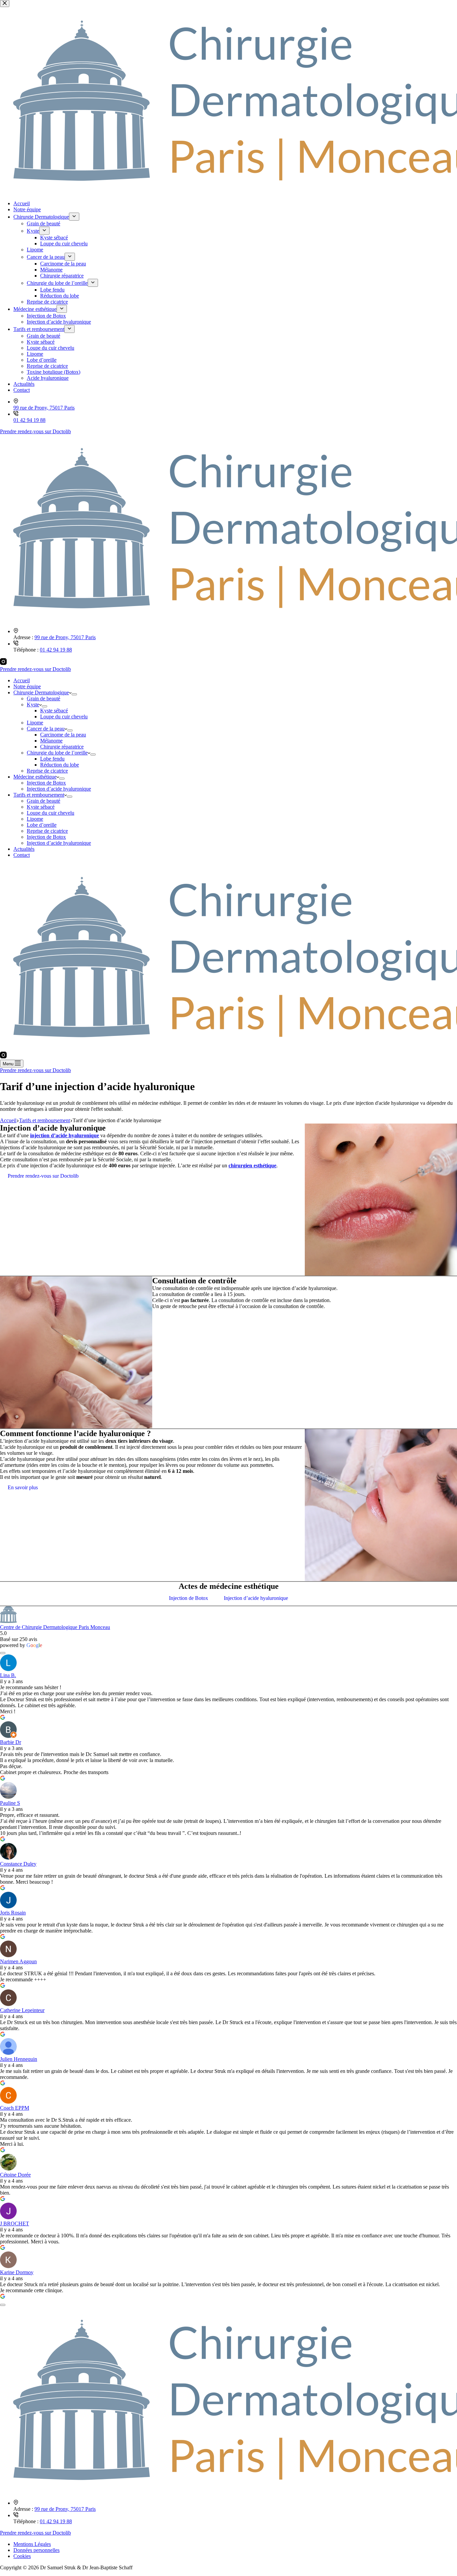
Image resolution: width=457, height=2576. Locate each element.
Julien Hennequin (19, 2059)
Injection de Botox (46, 783)
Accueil (22, 680)
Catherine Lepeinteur (22, 2010)
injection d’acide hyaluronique (65, 1135)
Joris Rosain (13, 1913)
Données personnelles (36, 2550)
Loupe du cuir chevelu (64, 717)
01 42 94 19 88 (56, 650)
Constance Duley (18, 1864)
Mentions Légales (32, 2544)
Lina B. (8, 1675)
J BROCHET (15, 2223)
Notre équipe (27, 686)
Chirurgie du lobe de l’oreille (57, 753)
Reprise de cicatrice (47, 771)
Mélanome (51, 741)
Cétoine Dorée (15, 2175)
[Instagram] (3, 663)
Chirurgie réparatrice (62, 747)
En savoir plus (23, 1487)
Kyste (33, 705)
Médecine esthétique (35, 777)
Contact (22, 855)
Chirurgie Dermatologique (41, 692)
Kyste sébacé (54, 711)
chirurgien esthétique (252, 1165)
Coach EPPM (15, 2108)
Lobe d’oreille (42, 825)
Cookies (22, 2556)
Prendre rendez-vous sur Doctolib (35, 669)
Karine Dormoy (17, 2272)
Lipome (35, 723)
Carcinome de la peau (63, 735)
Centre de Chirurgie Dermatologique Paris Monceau (55, 1627)
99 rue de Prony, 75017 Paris (65, 637)
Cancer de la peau (46, 729)
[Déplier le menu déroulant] (74, 694)
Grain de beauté (43, 698)
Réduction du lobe (60, 765)
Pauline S (10, 1803)
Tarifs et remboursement (39, 795)
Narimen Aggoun (18, 1961)
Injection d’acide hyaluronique (59, 789)
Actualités (24, 849)
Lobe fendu (52, 759)
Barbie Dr (11, 1742)
